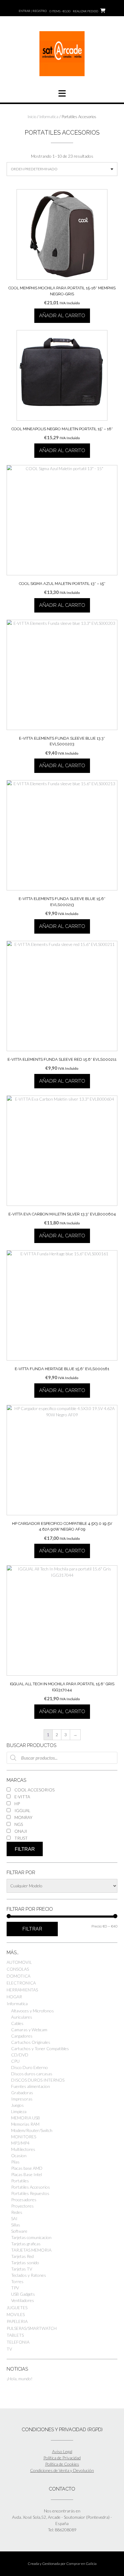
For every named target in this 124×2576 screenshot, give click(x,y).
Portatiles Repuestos (30, 2193)
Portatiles (20, 2181)
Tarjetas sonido (25, 2263)
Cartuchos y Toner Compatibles (40, 2048)
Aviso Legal (62, 2451)
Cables (17, 2023)
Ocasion (19, 2156)
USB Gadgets (23, 2294)
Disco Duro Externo (29, 2067)
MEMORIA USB (26, 2118)
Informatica (49, 117)
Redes (17, 2212)
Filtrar (25, 1849)
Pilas (15, 2162)
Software (19, 2231)
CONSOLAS (18, 1969)
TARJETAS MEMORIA (31, 2250)
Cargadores (22, 2036)
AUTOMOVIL (19, 1962)
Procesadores (24, 2200)
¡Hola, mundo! (20, 2379)
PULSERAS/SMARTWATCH (32, 2328)
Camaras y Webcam (29, 2030)
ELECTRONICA (21, 1983)
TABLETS (15, 2335)
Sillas (16, 2225)
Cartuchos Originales (31, 2042)
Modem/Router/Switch (32, 2130)
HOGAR (14, 1997)
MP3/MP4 (20, 2143)
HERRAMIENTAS (22, 1990)
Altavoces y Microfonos (33, 2011)
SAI (14, 2218)
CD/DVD (20, 2055)
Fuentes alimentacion (31, 2086)
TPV (15, 2288)
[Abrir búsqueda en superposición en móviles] (62, 1758)
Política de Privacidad (62, 2458)
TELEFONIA (18, 2342)
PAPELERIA (17, 2321)
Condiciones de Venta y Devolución (62, 2470)
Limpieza (19, 2111)
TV (9, 2349)
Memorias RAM (25, 2124)
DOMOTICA (19, 1976)
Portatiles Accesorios (31, 2187)
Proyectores (22, 2206)
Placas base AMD (27, 2168)
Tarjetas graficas (26, 2244)
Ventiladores (23, 2300)
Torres (17, 2281)
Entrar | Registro (33, 11)
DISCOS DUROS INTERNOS (38, 2080)
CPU (15, 2061)
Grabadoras (22, 2093)
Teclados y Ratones (29, 2275)
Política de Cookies (62, 2464)
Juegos (17, 2105)
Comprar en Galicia (81, 2564)
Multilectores (23, 2149)
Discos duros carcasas (32, 2074)
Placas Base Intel (26, 2174)
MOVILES (16, 2314)
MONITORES (24, 2137)
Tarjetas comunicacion (31, 2237)
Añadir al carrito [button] (62, 316)
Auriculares (22, 2017)
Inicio (32, 117)
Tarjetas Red (22, 2256)
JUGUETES (17, 2308)
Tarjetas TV (22, 2269)
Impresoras (22, 2099)
